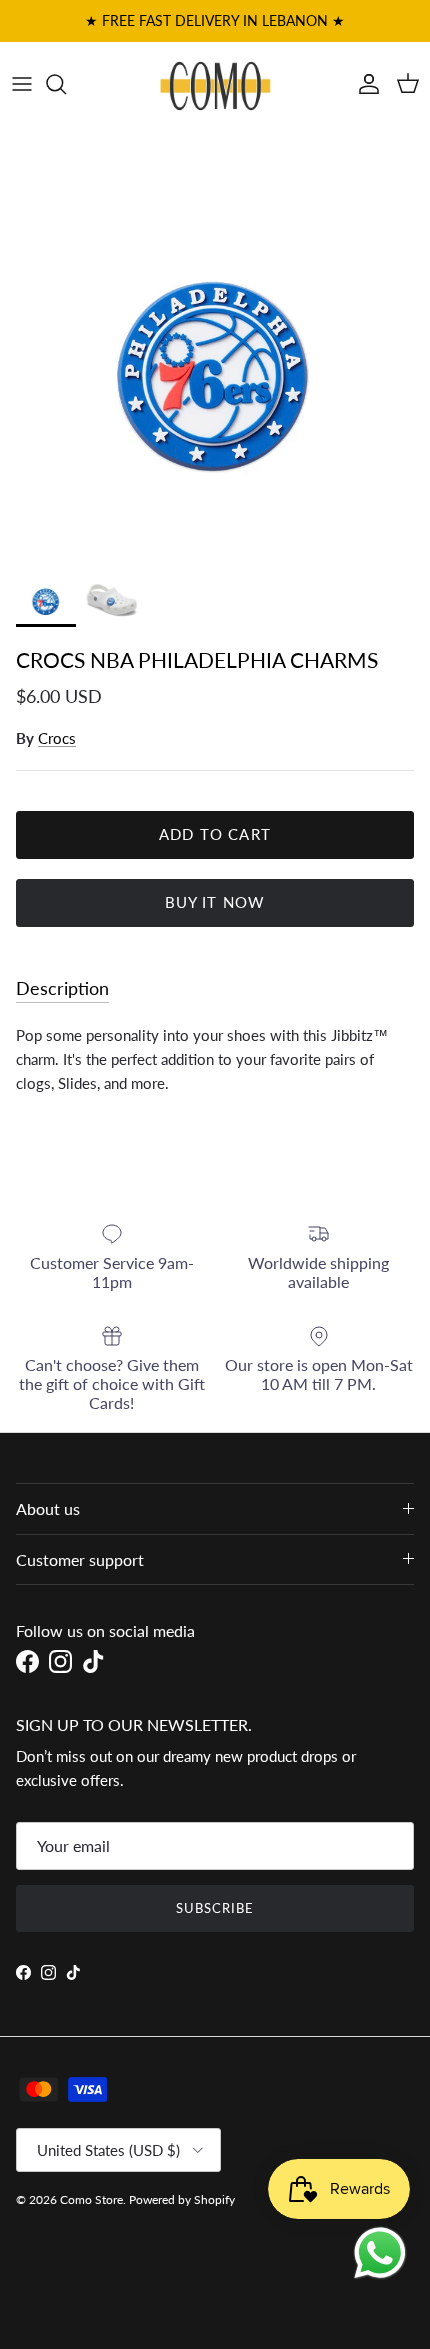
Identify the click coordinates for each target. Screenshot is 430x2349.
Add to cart (215, 834)
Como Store (91, 2199)
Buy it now (215, 902)
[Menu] (22, 84)
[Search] (66, 84)
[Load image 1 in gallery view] (215, 342)
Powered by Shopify (182, 2199)
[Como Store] (215, 84)
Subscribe (215, 1908)
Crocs (57, 738)
